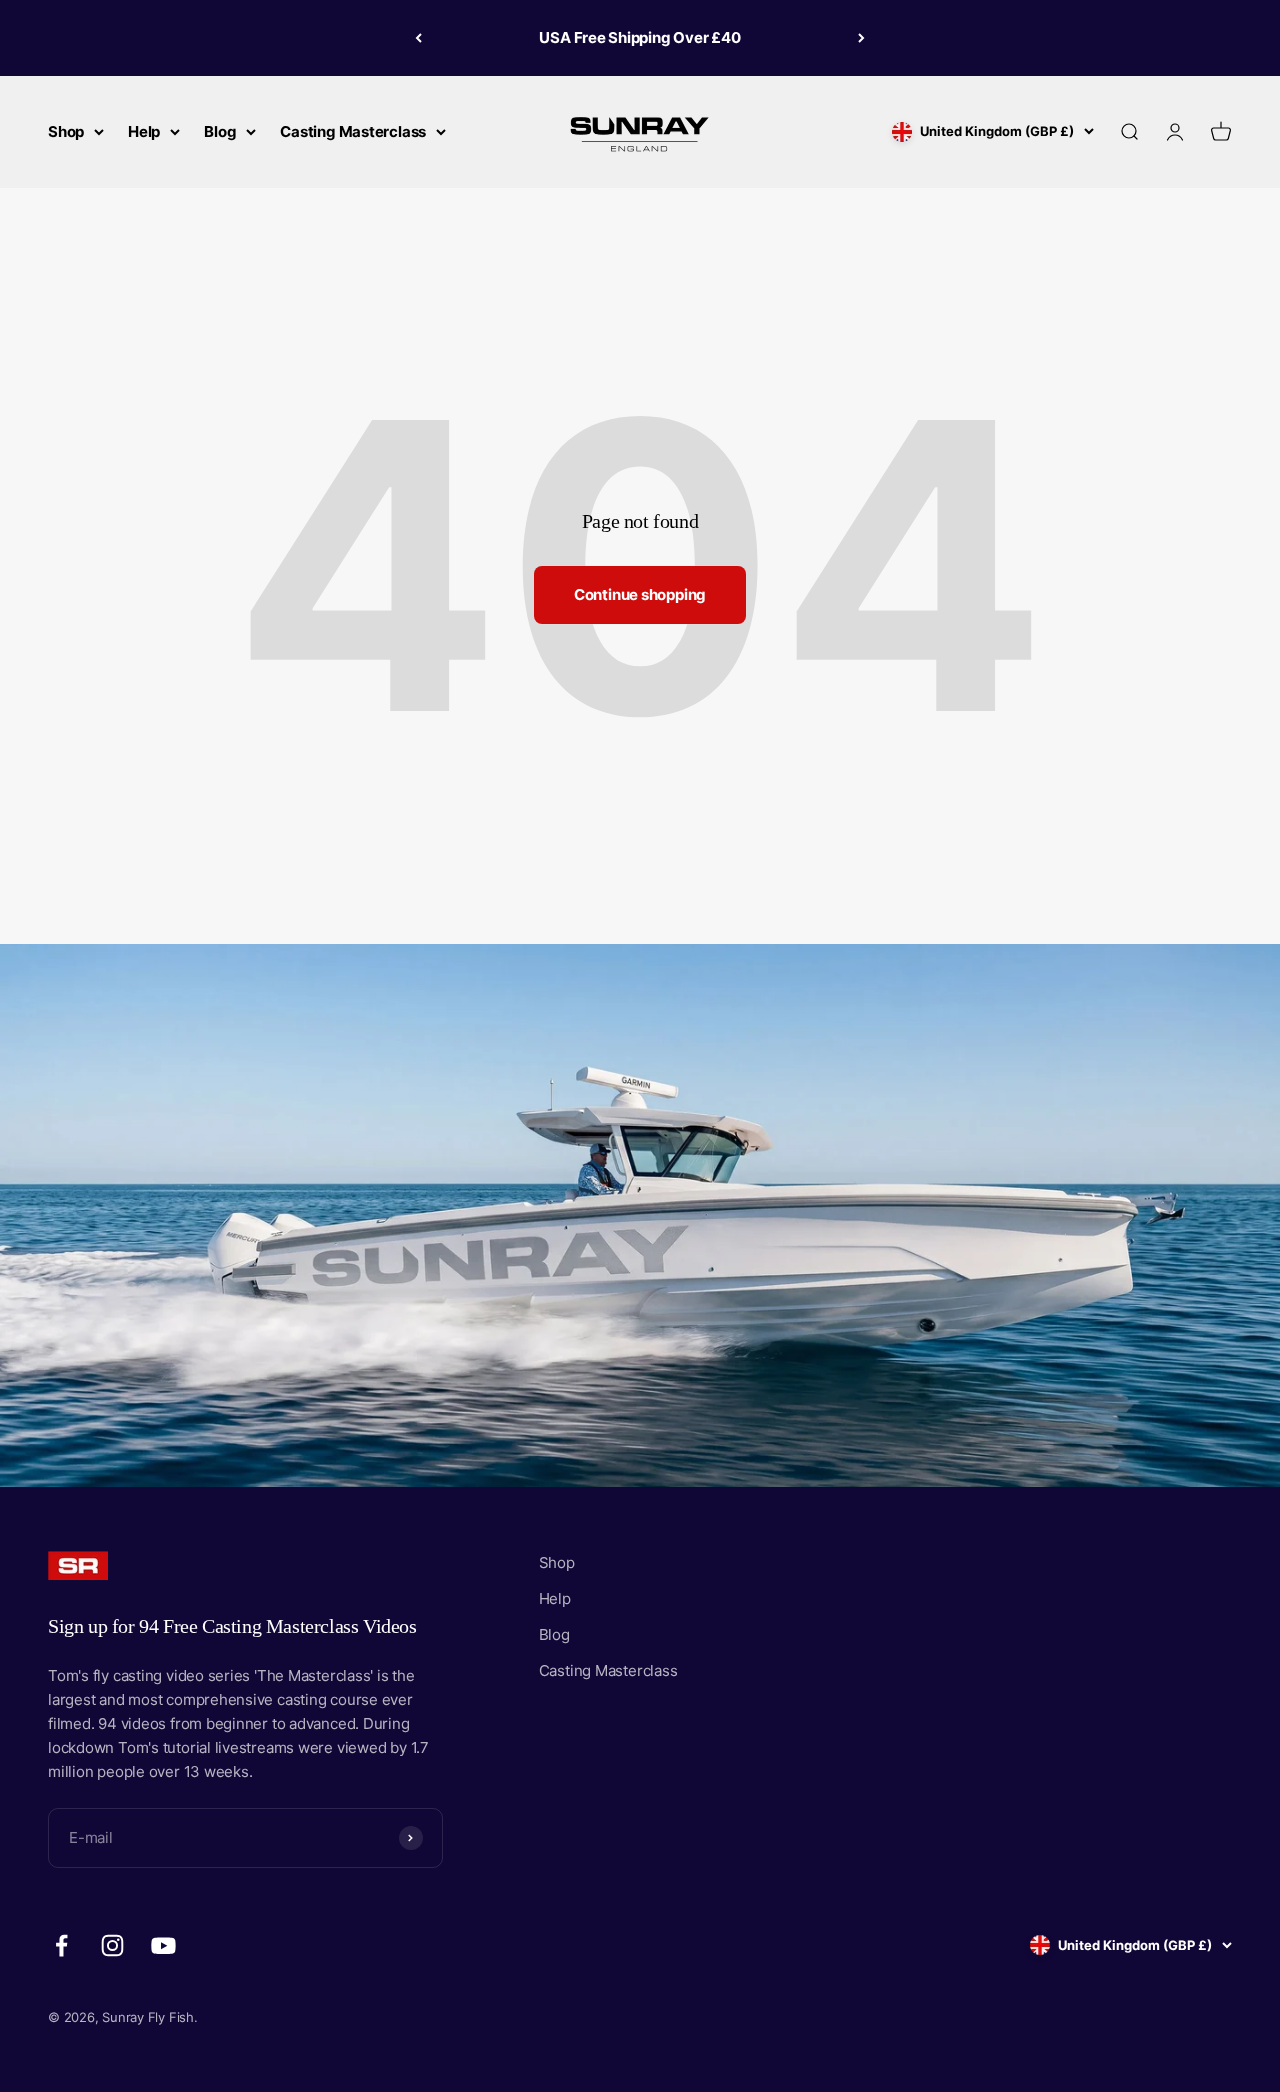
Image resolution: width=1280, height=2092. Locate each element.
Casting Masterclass (353, 131)
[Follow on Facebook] (61, 1945)
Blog (220, 131)
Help (144, 131)
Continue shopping (640, 594)
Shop (66, 131)
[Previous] (418, 38)
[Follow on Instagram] (112, 1945)
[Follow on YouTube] (163, 1945)
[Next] (861, 38)
